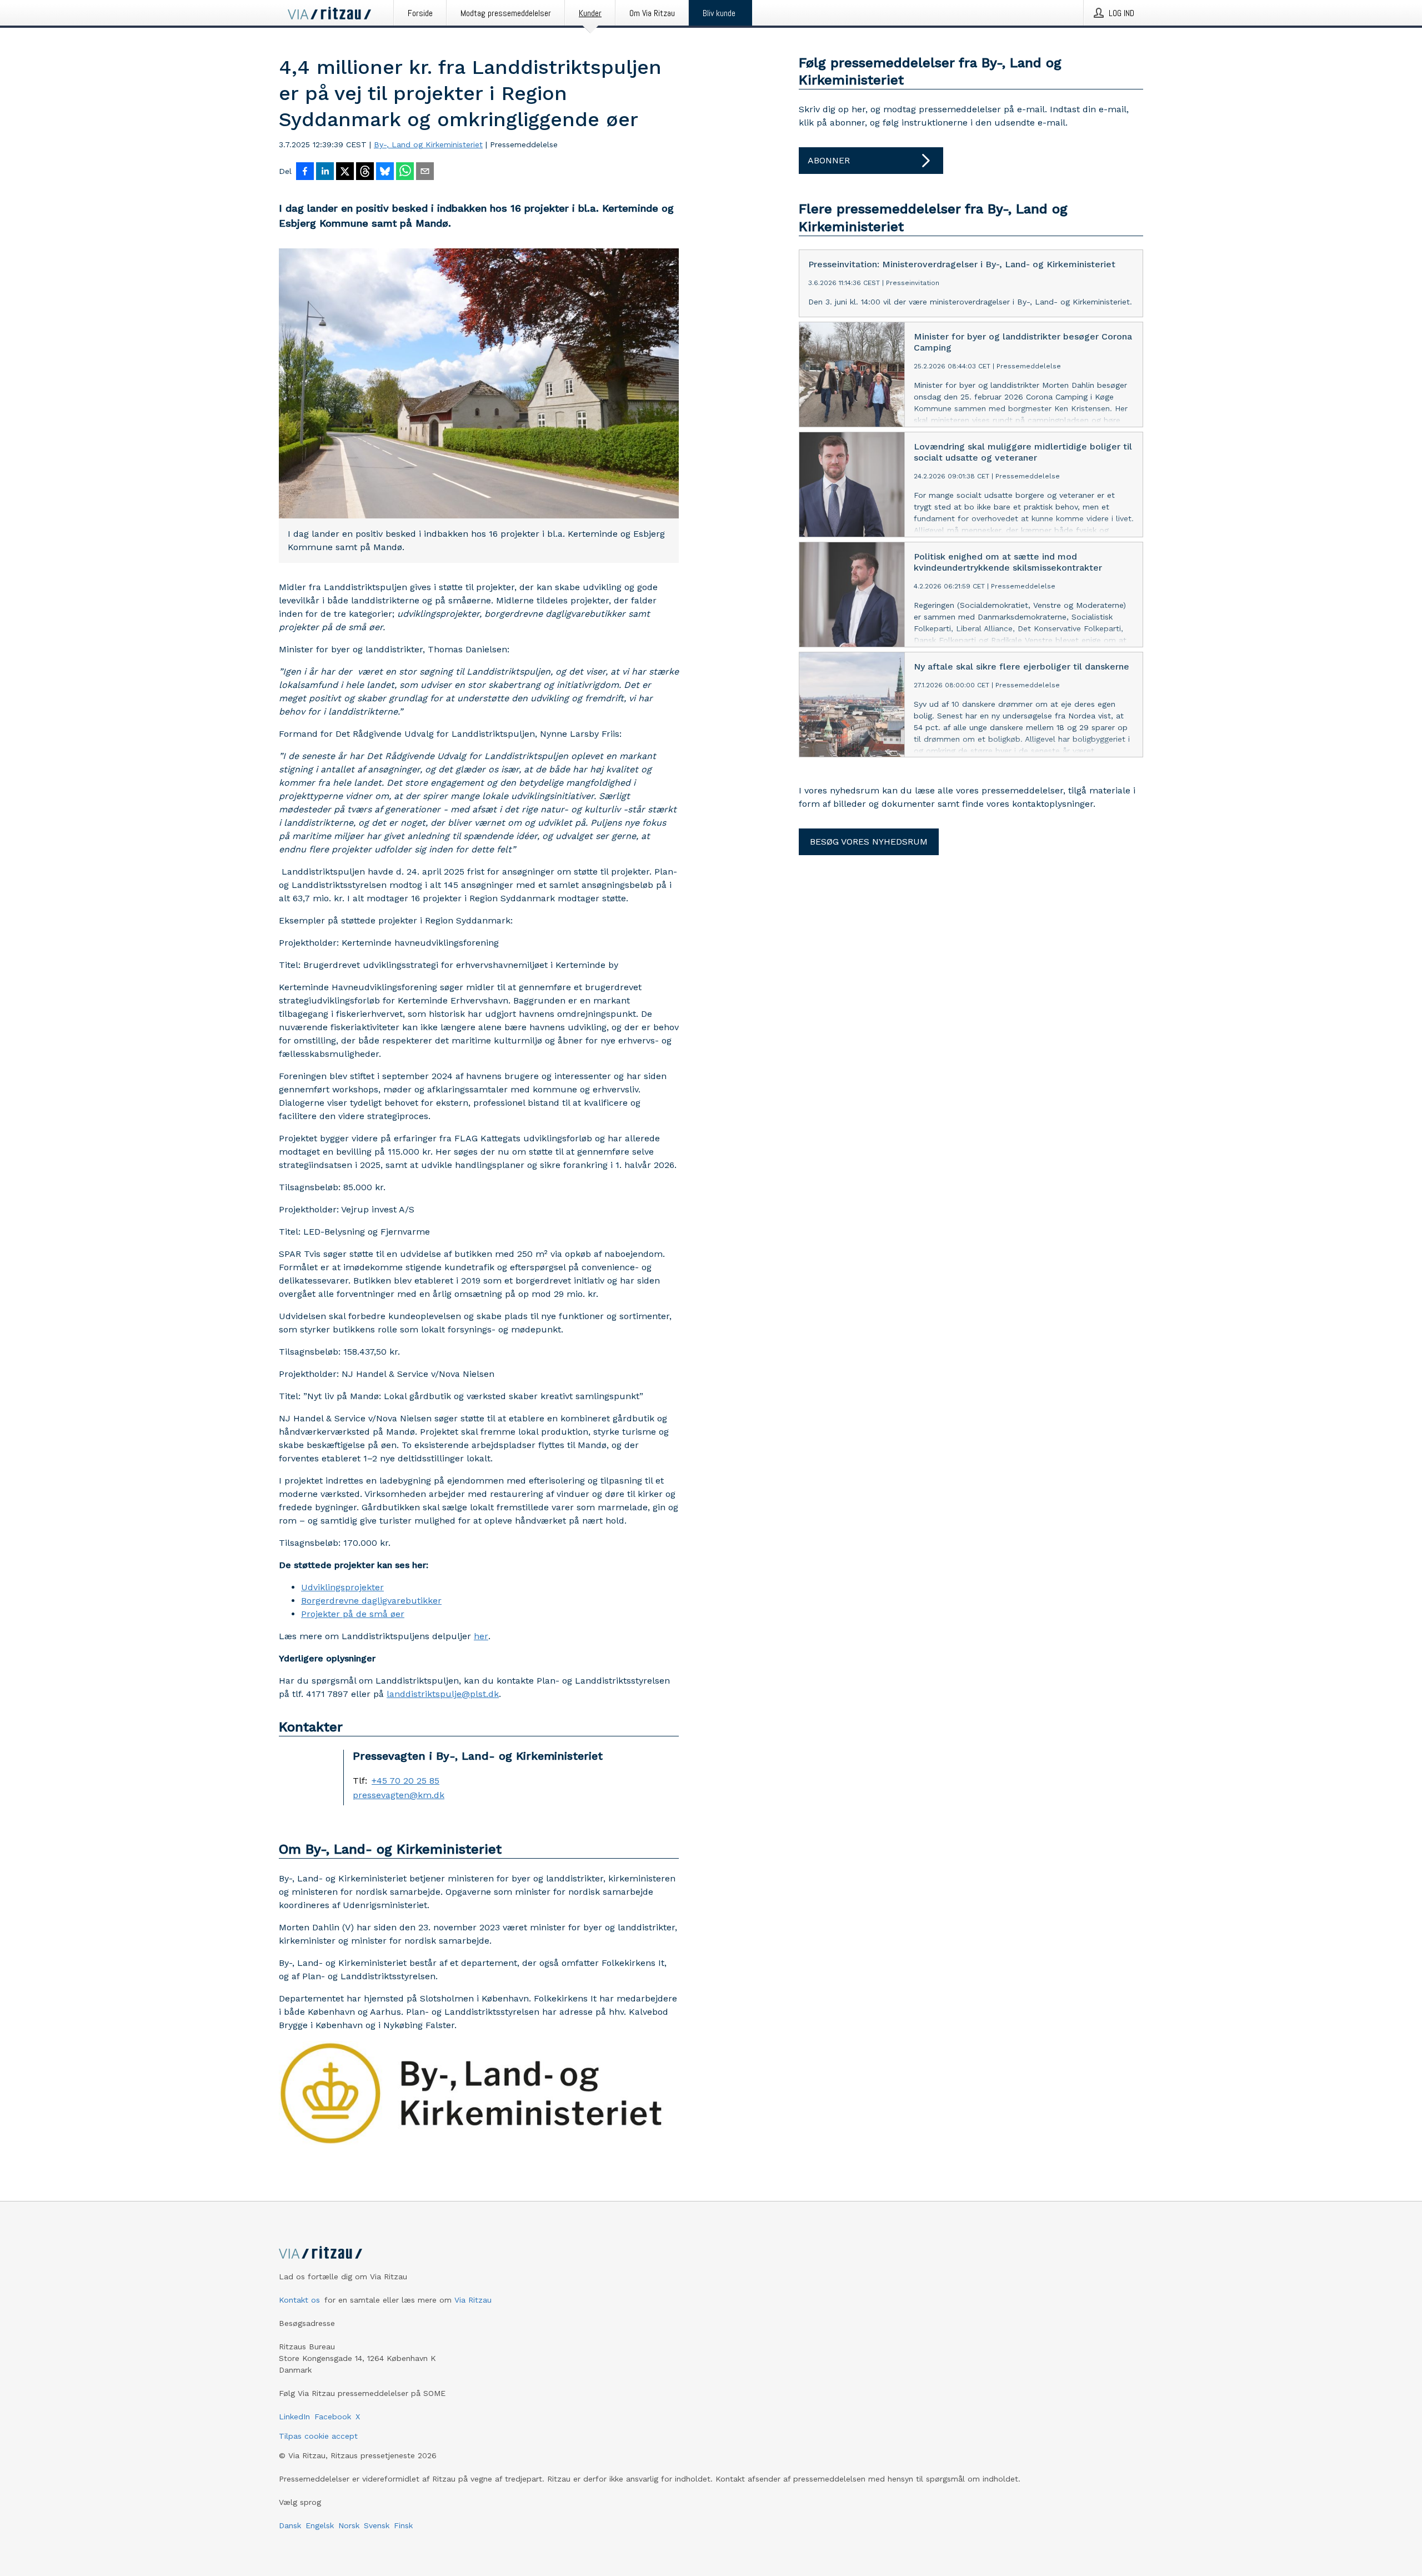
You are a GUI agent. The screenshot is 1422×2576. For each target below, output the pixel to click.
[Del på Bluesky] (385, 172)
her (481, 1636)
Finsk (403, 2525)
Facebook (333, 2417)
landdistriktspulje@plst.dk (443, 1694)
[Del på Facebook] (305, 172)
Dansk (290, 2525)
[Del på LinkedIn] (325, 172)
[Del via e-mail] (425, 172)
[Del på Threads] (365, 172)
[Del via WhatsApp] (405, 172)
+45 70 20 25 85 (405, 1781)
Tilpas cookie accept (318, 2436)
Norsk (349, 2525)
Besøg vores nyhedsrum (869, 842)
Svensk (377, 2525)
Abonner (829, 160)
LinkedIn (294, 2417)
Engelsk (320, 2525)
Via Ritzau (473, 2300)
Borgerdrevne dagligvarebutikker (371, 1601)
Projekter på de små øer (353, 1614)
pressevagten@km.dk (399, 1795)
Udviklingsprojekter (342, 1587)
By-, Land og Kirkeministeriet (428, 144)
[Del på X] (345, 172)
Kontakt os (299, 2300)
